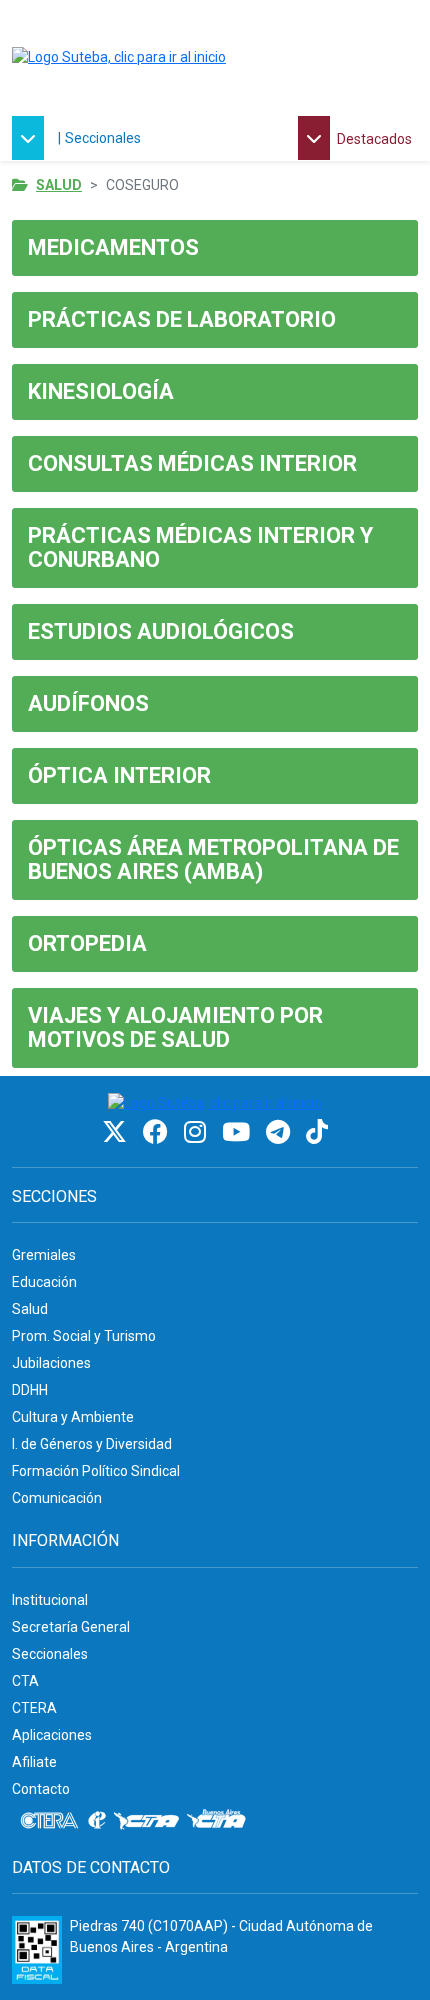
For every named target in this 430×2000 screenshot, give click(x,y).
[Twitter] (117, 1132)
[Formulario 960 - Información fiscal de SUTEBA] (37, 1950)
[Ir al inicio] (119, 58)
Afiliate (34, 1762)
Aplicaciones (52, 1735)
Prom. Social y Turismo (84, 1336)
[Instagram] (198, 1132)
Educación (44, 1282)
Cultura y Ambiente (73, 1417)
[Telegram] (281, 1132)
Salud (59, 185)
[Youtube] (239, 1132)
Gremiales (44, 1255)
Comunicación (57, 1498)
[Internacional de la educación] (97, 1821)
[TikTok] (317, 1132)
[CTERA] (50, 1821)
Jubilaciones (51, 1363)
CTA (25, 1681)
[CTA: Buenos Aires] (219, 1821)
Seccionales (103, 138)
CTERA (34, 1708)
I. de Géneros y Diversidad (92, 1444)
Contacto (41, 1789)
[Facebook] (158, 1132)
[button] (33, 138)
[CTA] (146, 1821)
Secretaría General (71, 1627)
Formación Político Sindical (96, 1471)
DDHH (30, 1390)
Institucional (50, 1600)
